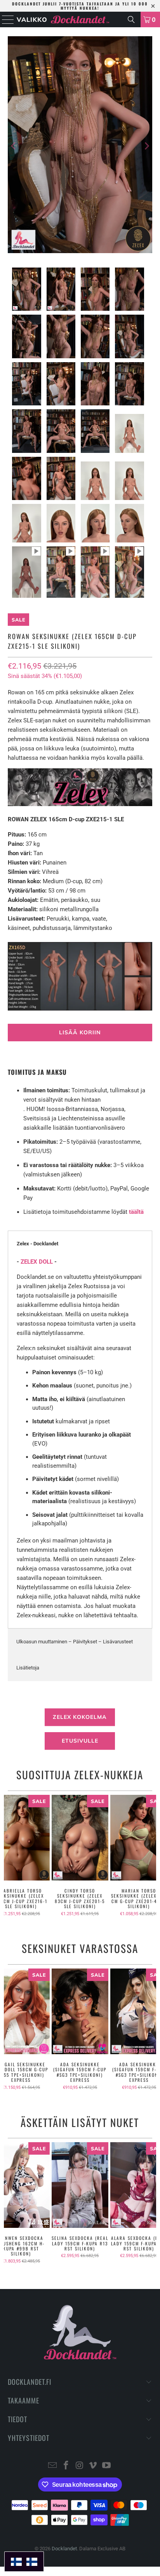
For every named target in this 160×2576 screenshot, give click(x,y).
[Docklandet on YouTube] (107, 2466)
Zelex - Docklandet (37, 1244)
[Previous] (14, 146)
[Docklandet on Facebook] (66, 2466)
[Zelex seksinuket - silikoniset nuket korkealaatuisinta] (80, 804)
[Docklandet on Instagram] (80, 2466)
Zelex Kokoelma (80, 1717)
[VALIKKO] (6, 19)
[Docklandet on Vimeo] (93, 2466)
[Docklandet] (80, 19)
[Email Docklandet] (53, 2466)
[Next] (146, 146)
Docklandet (64, 2549)
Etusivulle (80, 1741)
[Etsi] (131, 19)
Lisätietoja (28, 1668)
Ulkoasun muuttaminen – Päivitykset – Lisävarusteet (75, 1642)
